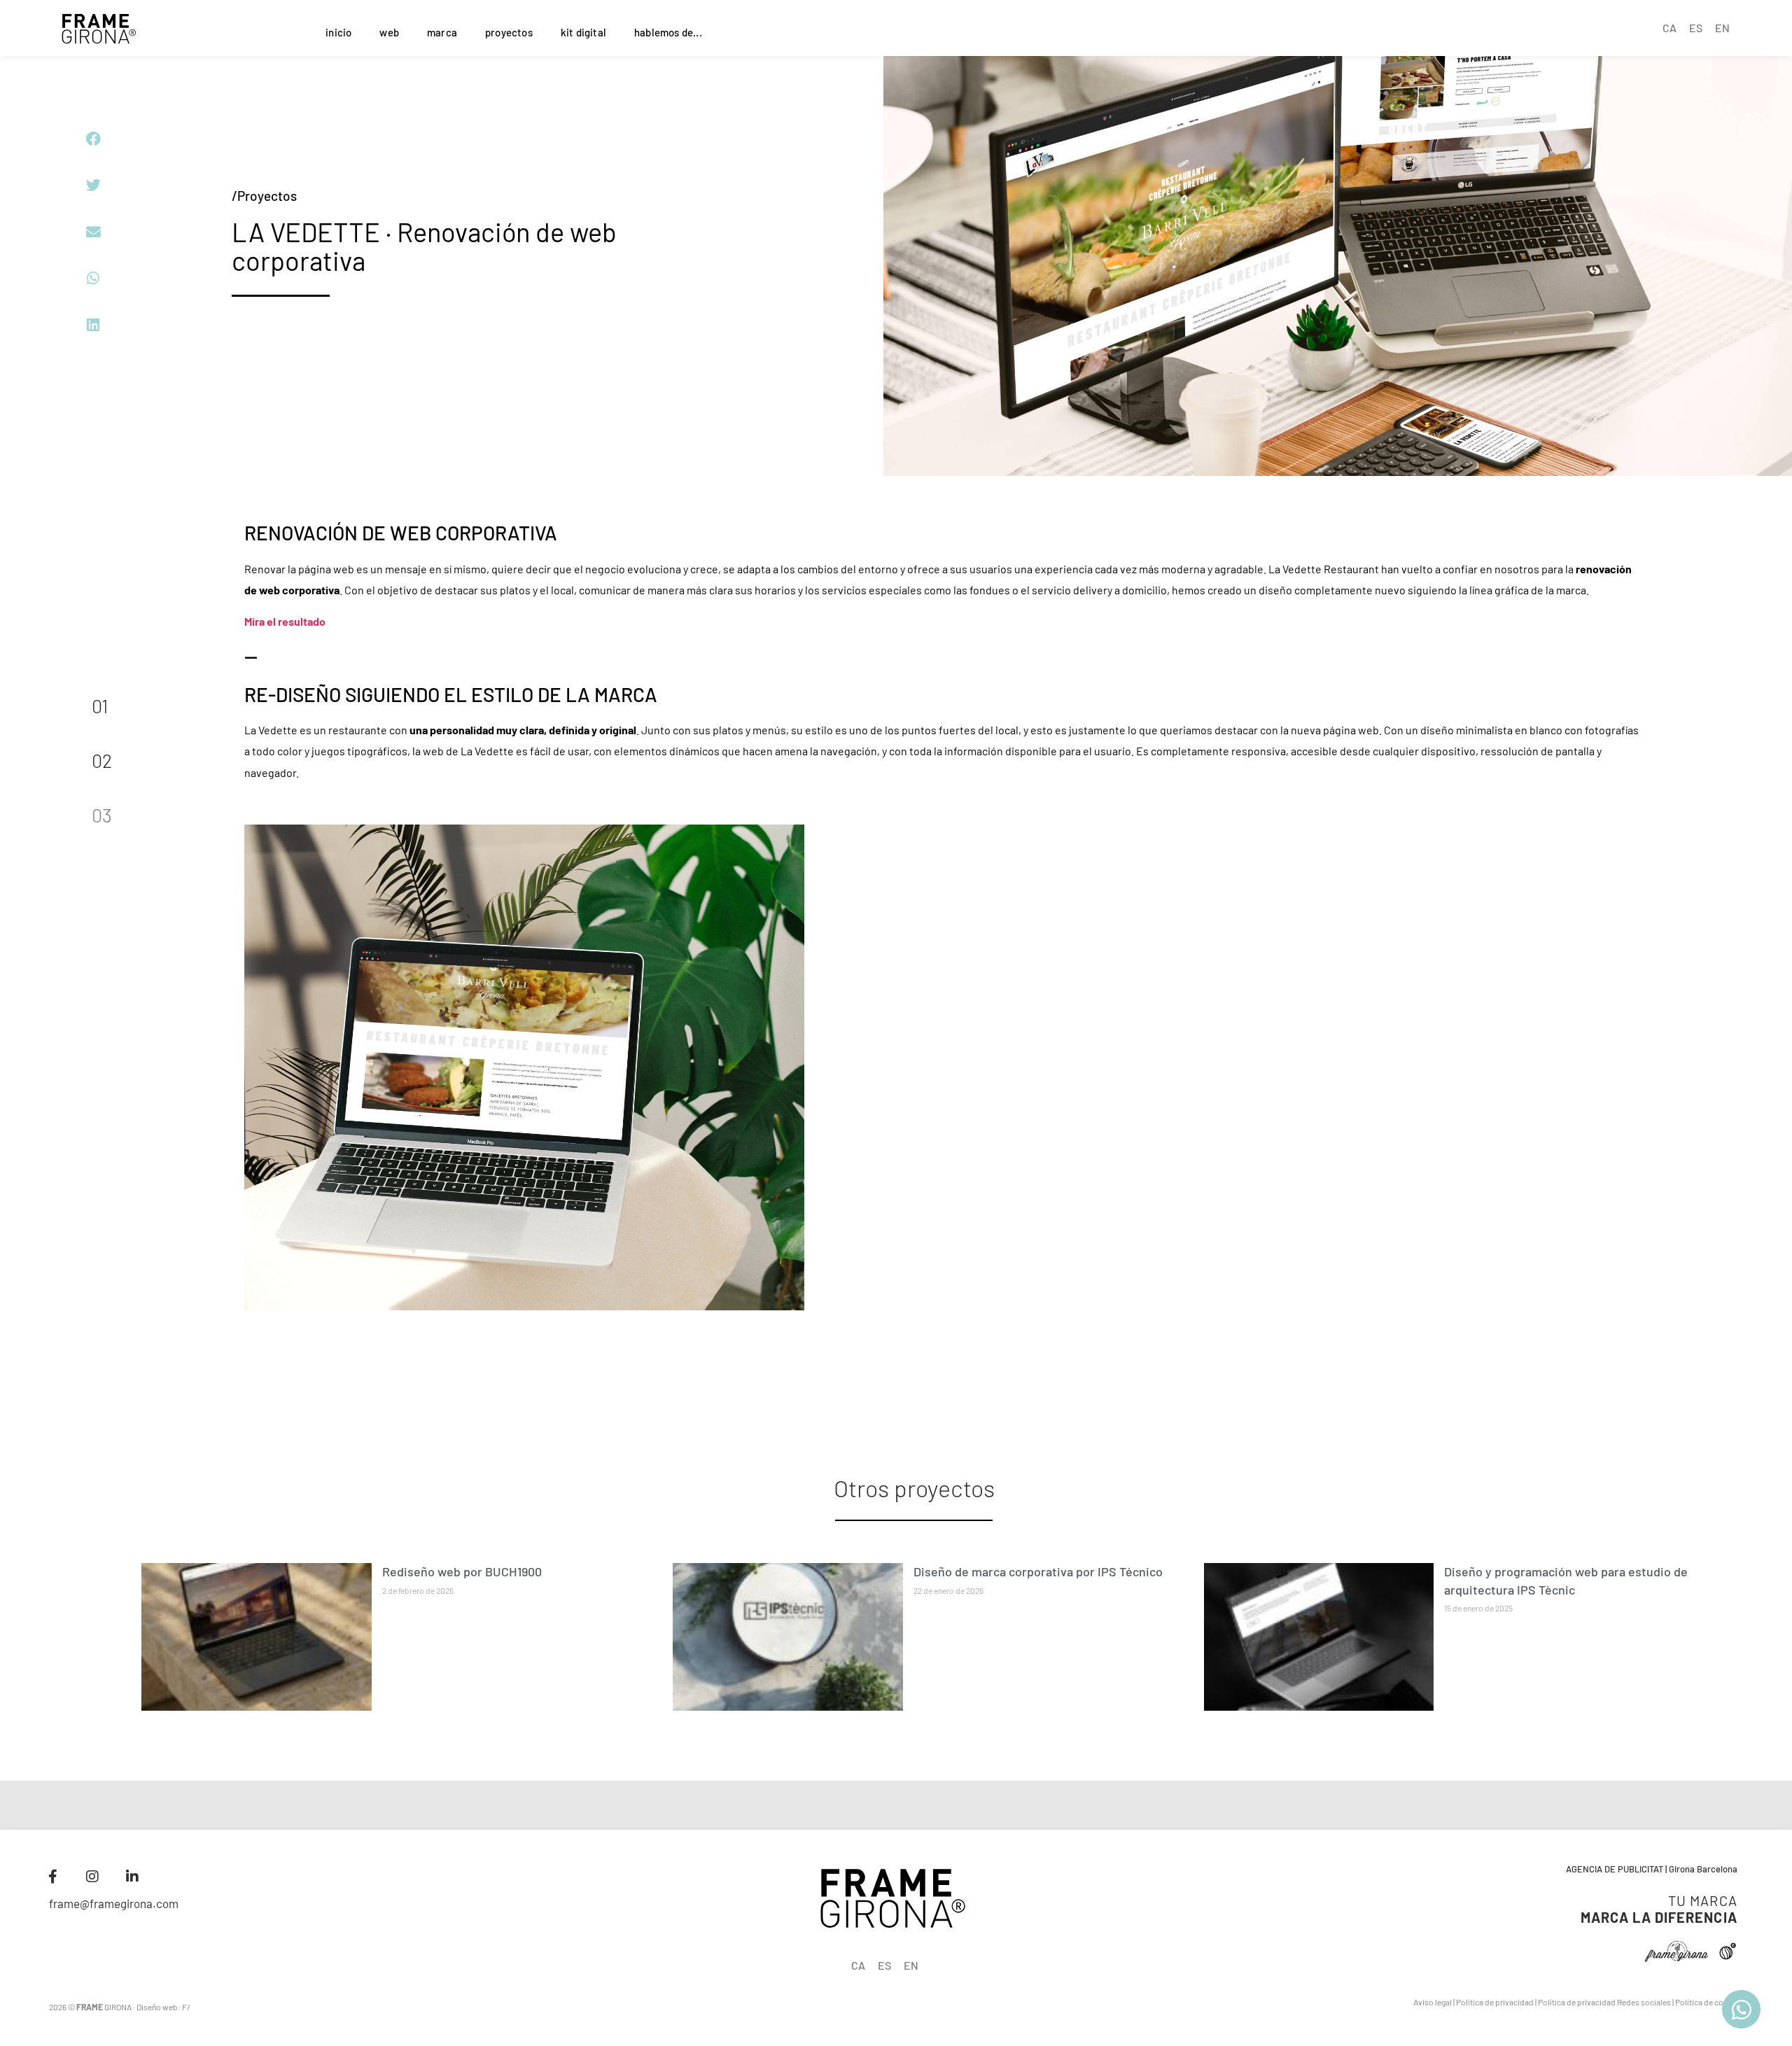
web (389, 32)
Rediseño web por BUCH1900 (462, 1571)
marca (442, 32)
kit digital (583, 32)
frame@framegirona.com (114, 1903)
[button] (93, 139)
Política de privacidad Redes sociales (1604, 2002)
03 (102, 815)
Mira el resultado (286, 621)
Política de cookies (1709, 2002)
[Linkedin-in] (132, 1877)
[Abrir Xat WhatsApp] (1741, 2009)
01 (100, 706)
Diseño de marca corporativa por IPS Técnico (1038, 1571)
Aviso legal (1433, 2002)
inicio (338, 32)
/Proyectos (264, 196)
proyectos (509, 32)
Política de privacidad (1495, 2002)
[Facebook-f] (52, 1877)
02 (102, 760)
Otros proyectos (914, 1488)
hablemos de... (668, 32)
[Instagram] (92, 1877)
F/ (186, 2007)
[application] (524, 1067)
